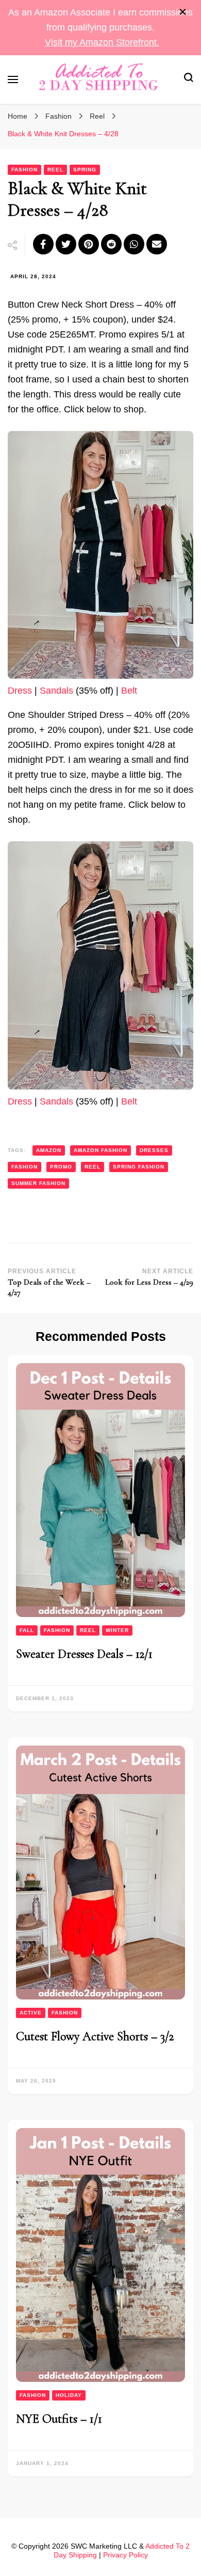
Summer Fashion (38, 1183)
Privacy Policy (125, 2555)
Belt (129, 691)
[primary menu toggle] (13, 79)
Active (31, 2013)
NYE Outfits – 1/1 (59, 2419)
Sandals (56, 691)
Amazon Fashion (100, 1150)
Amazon (49, 1150)
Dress (20, 691)
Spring (85, 170)
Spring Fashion (139, 1167)
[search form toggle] (189, 79)
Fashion (24, 170)
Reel (55, 170)
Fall (27, 1630)
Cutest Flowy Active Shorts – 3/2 (95, 2036)
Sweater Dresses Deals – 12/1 (84, 1654)
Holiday (69, 2395)
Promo (61, 1167)
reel (93, 1167)
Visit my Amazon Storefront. (102, 42)
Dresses (154, 1150)
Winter (117, 1630)
